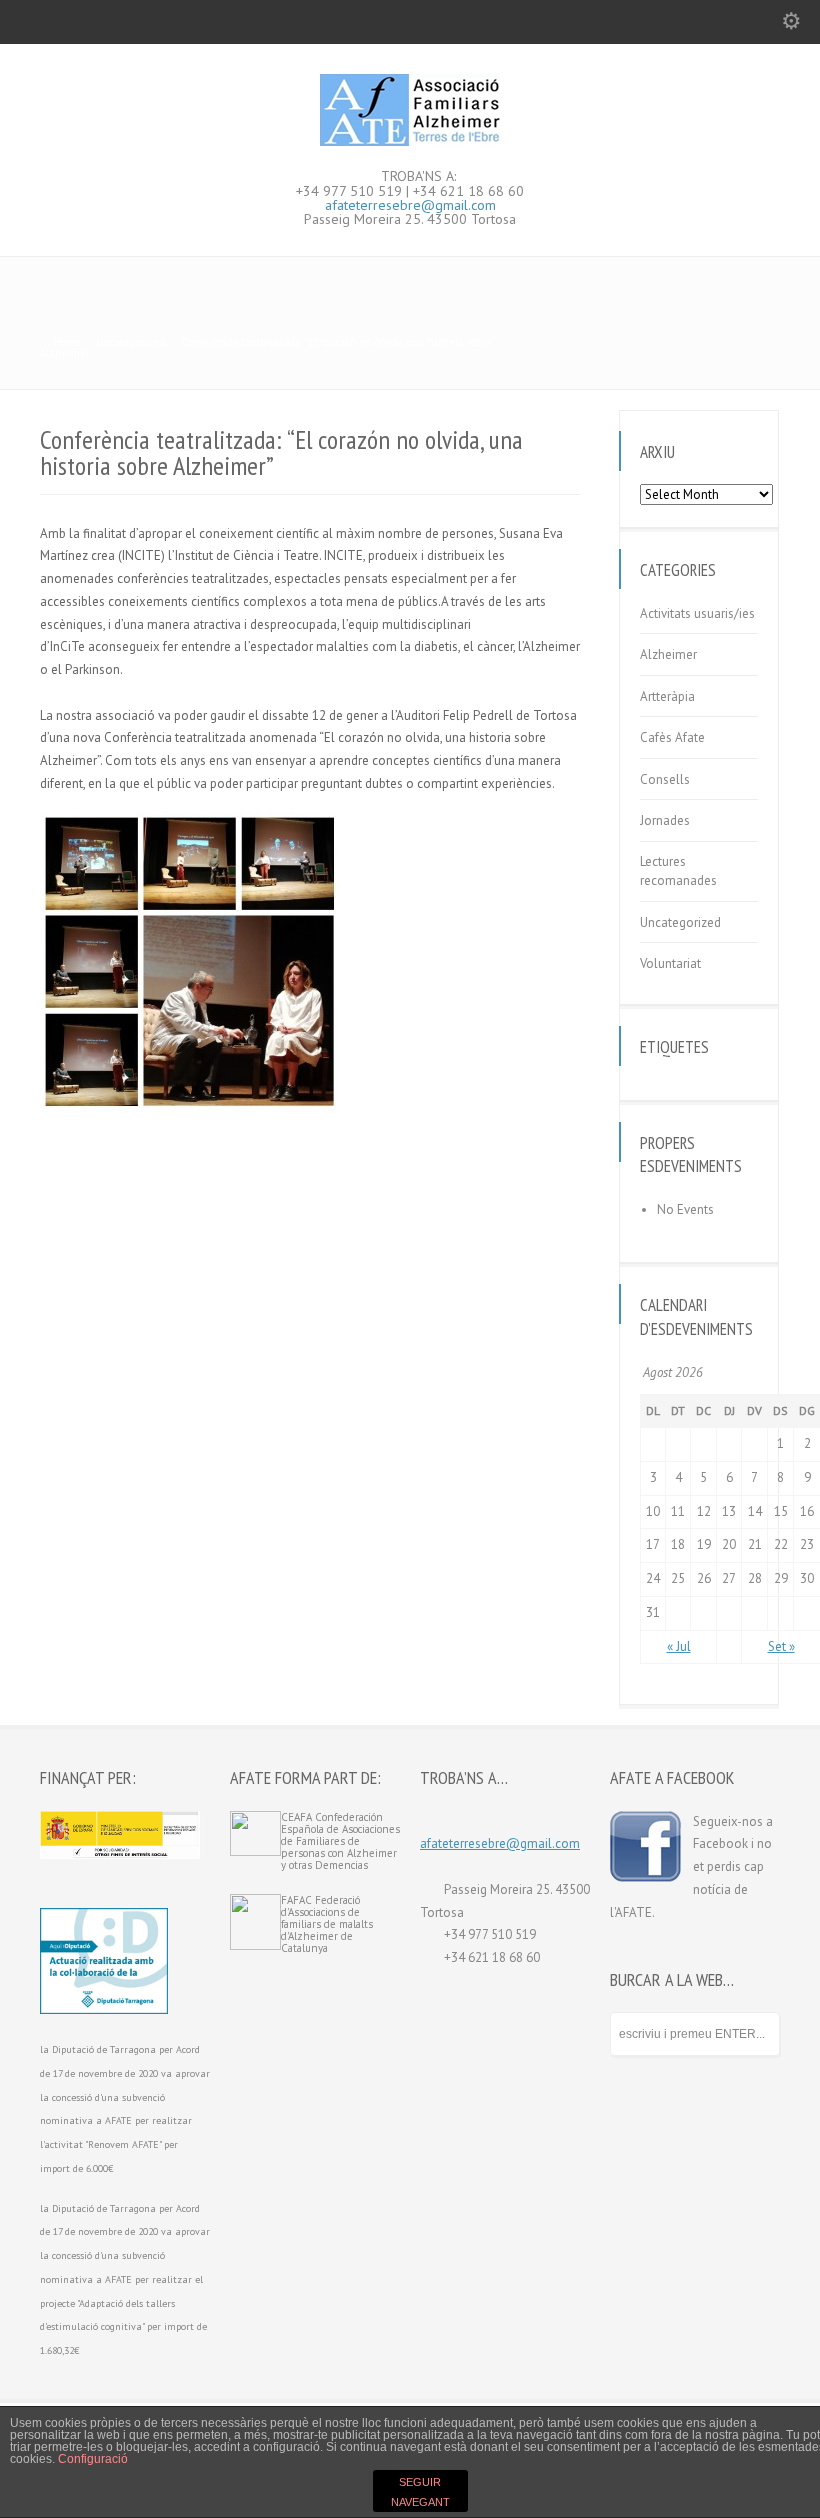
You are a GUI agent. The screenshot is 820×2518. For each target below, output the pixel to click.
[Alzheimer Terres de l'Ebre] (410, 141)
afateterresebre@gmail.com (410, 205)
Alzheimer (668, 654)
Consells (665, 779)
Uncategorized (680, 922)
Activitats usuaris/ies (697, 613)
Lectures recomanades (678, 871)
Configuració (93, 2459)
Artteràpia (667, 696)
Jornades (665, 820)
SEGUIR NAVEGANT (420, 2492)
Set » (781, 1646)
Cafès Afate (672, 737)
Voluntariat (670, 963)
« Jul (679, 1646)
